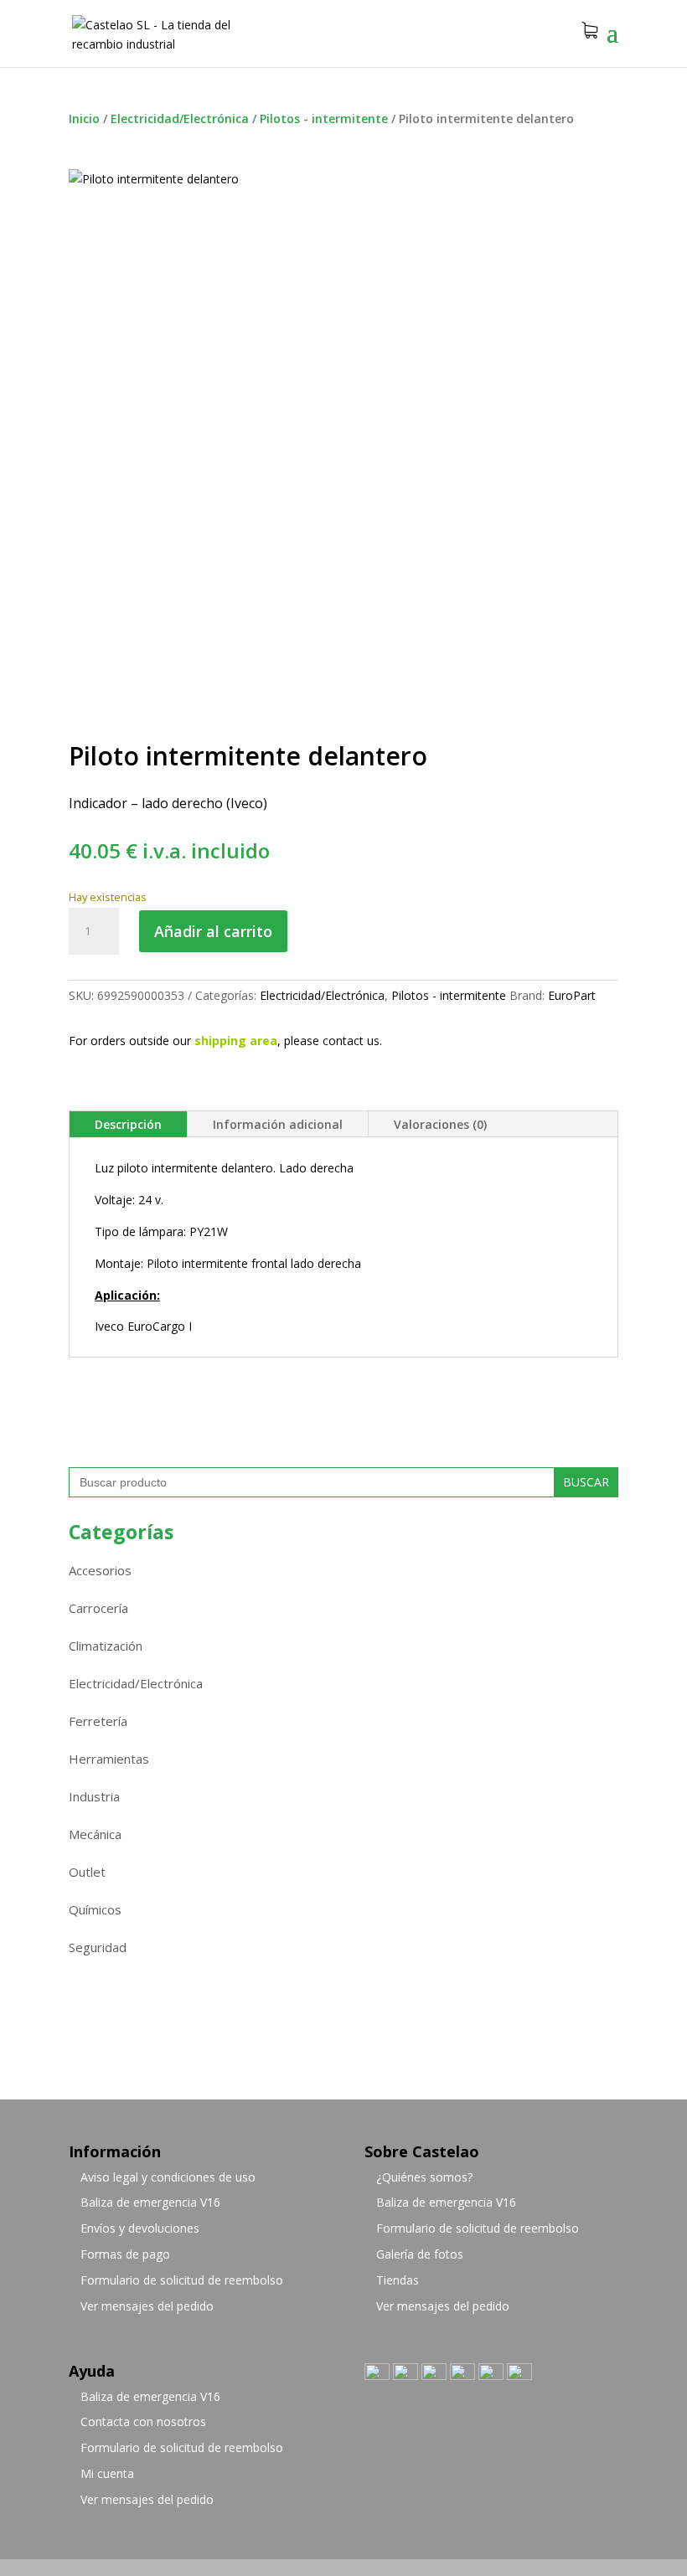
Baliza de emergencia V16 (150, 2202)
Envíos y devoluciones (140, 2228)
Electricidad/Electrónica (180, 118)
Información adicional (278, 1124)
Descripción (128, 1124)
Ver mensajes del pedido (147, 2306)
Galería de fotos (420, 2254)
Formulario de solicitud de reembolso (182, 2280)
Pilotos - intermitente (324, 118)
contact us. (352, 1041)
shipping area (236, 1041)
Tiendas (398, 2280)
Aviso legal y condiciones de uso (168, 2177)
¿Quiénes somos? (424, 2177)
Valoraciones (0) (440, 1124)
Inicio (84, 118)
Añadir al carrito (213, 931)
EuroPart (572, 995)
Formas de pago (125, 2254)
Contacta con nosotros (143, 2421)
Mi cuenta (107, 2473)
